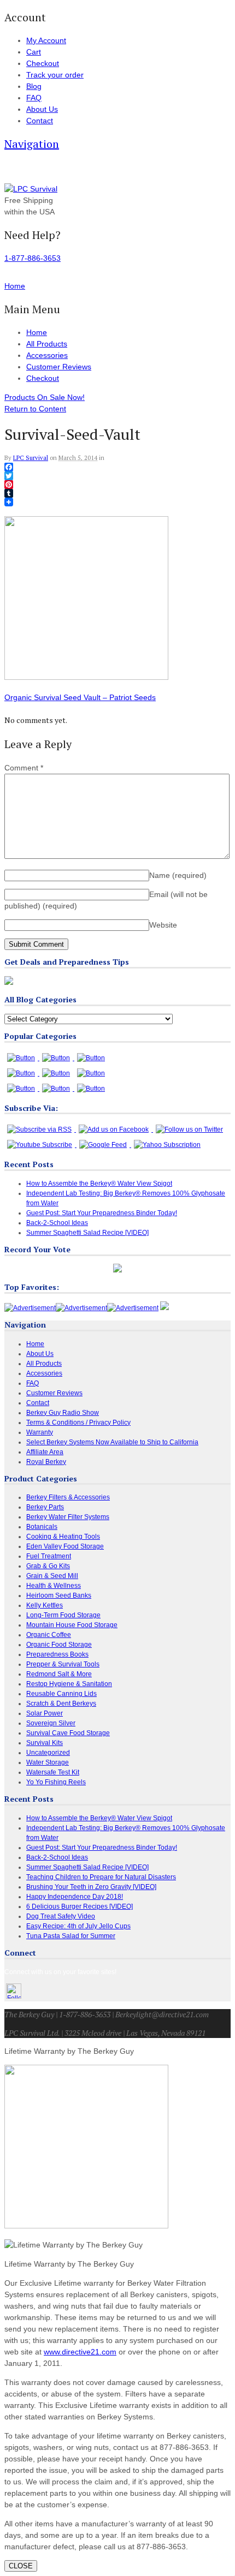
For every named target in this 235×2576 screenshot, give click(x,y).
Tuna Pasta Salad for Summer (71, 1936)
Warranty (40, 1432)
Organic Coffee (49, 1635)
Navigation (32, 144)
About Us (42, 109)
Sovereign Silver (51, 1723)
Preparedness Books (57, 1654)
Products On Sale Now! (45, 397)
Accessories (47, 355)
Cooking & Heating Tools (63, 1537)
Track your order (55, 75)
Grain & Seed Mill (52, 1576)
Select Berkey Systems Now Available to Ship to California (112, 1442)
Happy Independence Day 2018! (75, 1897)
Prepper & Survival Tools (63, 1664)
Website (163, 925)
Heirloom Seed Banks (59, 1595)
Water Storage (48, 1762)
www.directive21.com (80, 2352)
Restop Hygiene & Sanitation (69, 1684)
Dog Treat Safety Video (61, 1916)
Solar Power (45, 1713)
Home (37, 332)
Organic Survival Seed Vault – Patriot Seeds (80, 697)
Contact (40, 121)
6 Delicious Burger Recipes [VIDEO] (80, 1906)
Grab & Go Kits (48, 1566)
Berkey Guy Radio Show (63, 1413)
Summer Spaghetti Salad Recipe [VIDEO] (87, 1233)
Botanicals (42, 1527)
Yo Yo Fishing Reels (56, 1782)
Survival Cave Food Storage (68, 1733)
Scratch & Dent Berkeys (61, 1704)
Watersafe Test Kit (53, 1772)
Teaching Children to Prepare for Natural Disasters (101, 1877)
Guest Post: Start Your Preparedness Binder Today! (102, 1213)
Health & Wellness (54, 1586)
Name (178, 875)
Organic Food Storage (59, 1645)
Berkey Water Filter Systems (68, 1517)
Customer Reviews (59, 367)
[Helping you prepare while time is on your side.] (31, 189)
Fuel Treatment (49, 1556)
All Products (47, 344)
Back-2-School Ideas (57, 1223)
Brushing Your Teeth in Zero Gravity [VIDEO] (91, 1887)
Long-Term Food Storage (63, 1615)
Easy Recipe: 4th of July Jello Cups (78, 1926)
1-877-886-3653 (33, 258)
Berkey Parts (45, 1507)
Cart (34, 52)
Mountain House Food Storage (72, 1625)
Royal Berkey (46, 1462)
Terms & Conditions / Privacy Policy (78, 1423)
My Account (46, 40)
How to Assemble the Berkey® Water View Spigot (99, 1184)
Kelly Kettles (45, 1605)
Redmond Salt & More (59, 1674)
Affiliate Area (45, 1452)
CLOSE (21, 2566)
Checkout (43, 63)
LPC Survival (31, 458)
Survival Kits (45, 1743)
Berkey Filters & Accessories (68, 1497)
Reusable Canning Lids (61, 1694)
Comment (24, 768)
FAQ (34, 98)
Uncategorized (48, 1753)
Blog (34, 86)
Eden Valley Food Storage (65, 1546)
